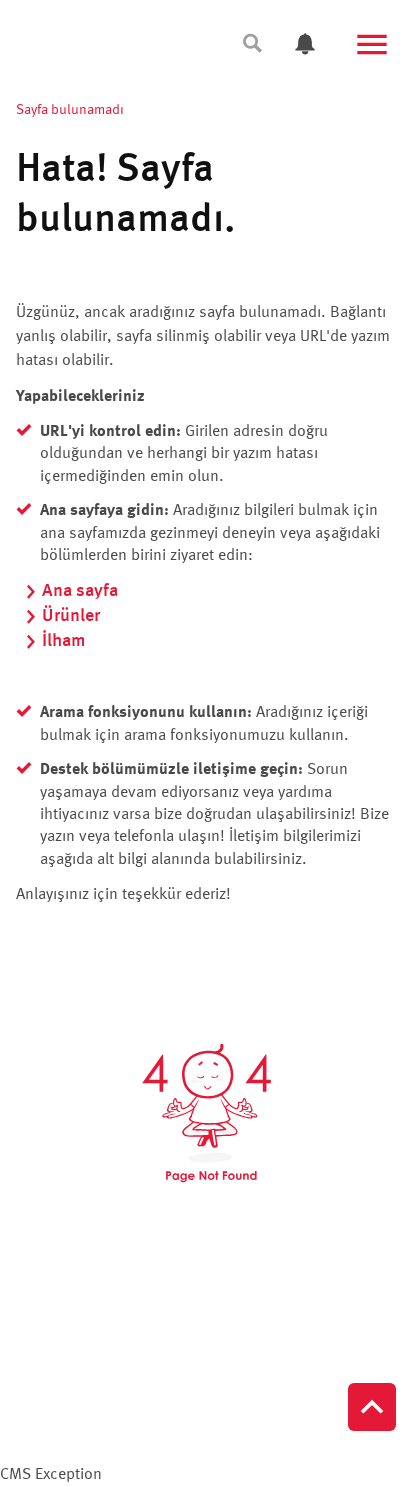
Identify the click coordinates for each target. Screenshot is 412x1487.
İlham (64, 641)
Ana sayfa (80, 591)
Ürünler (71, 616)
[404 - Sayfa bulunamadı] (206, 1113)
